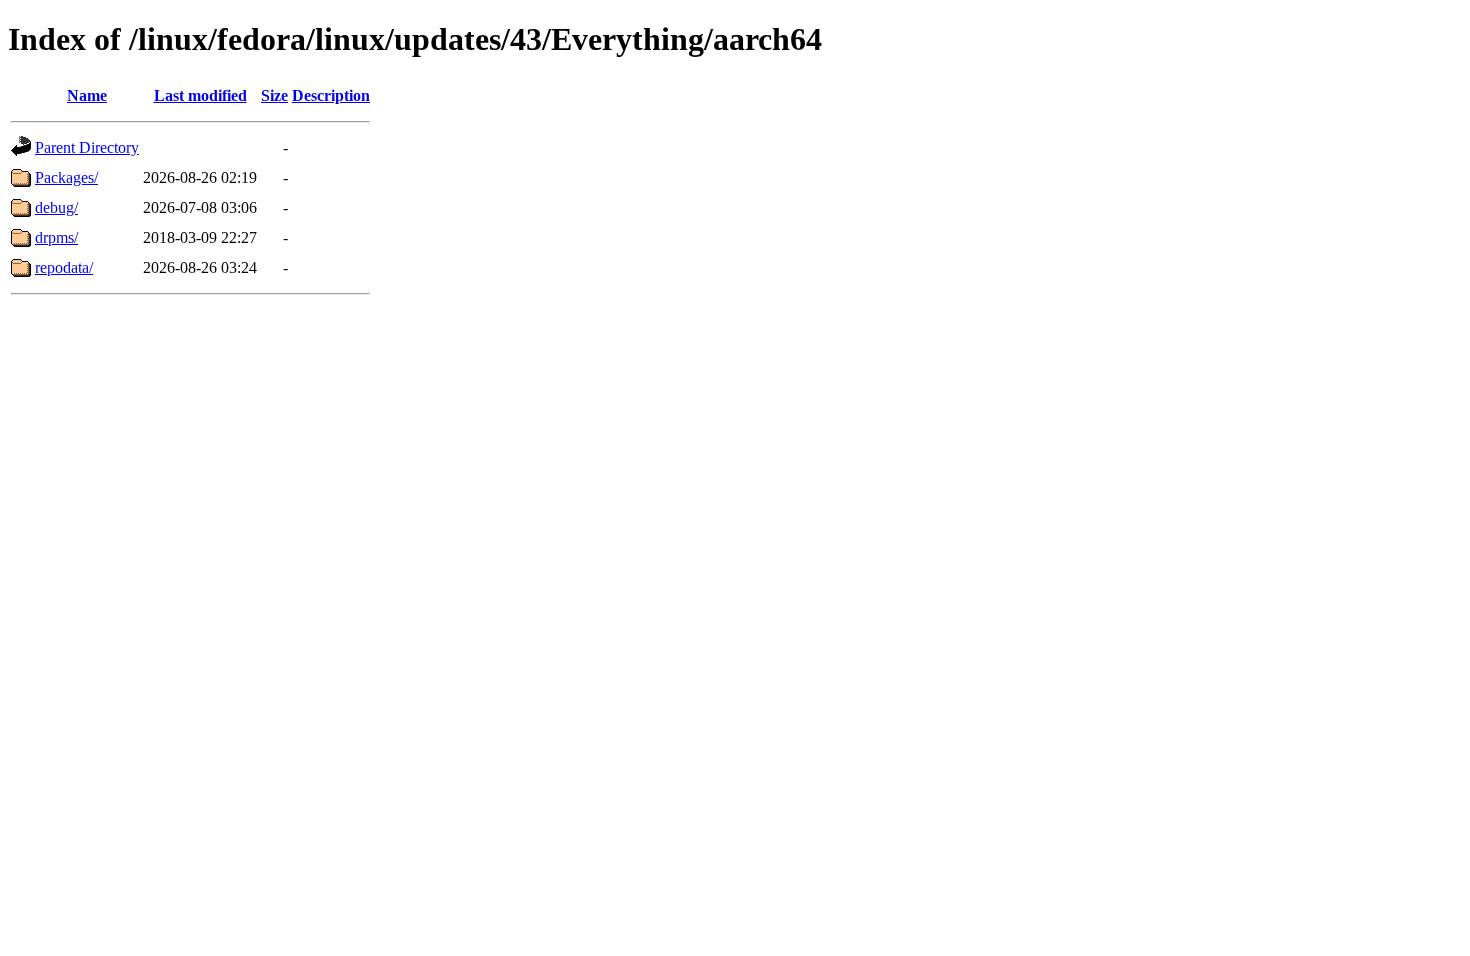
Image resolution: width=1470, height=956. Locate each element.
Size (274, 95)
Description (331, 95)
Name (87, 95)
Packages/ (66, 177)
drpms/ (56, 237)
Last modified (200, 95)
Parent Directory (87, 147)
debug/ (56, 207)
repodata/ (64, 267)
